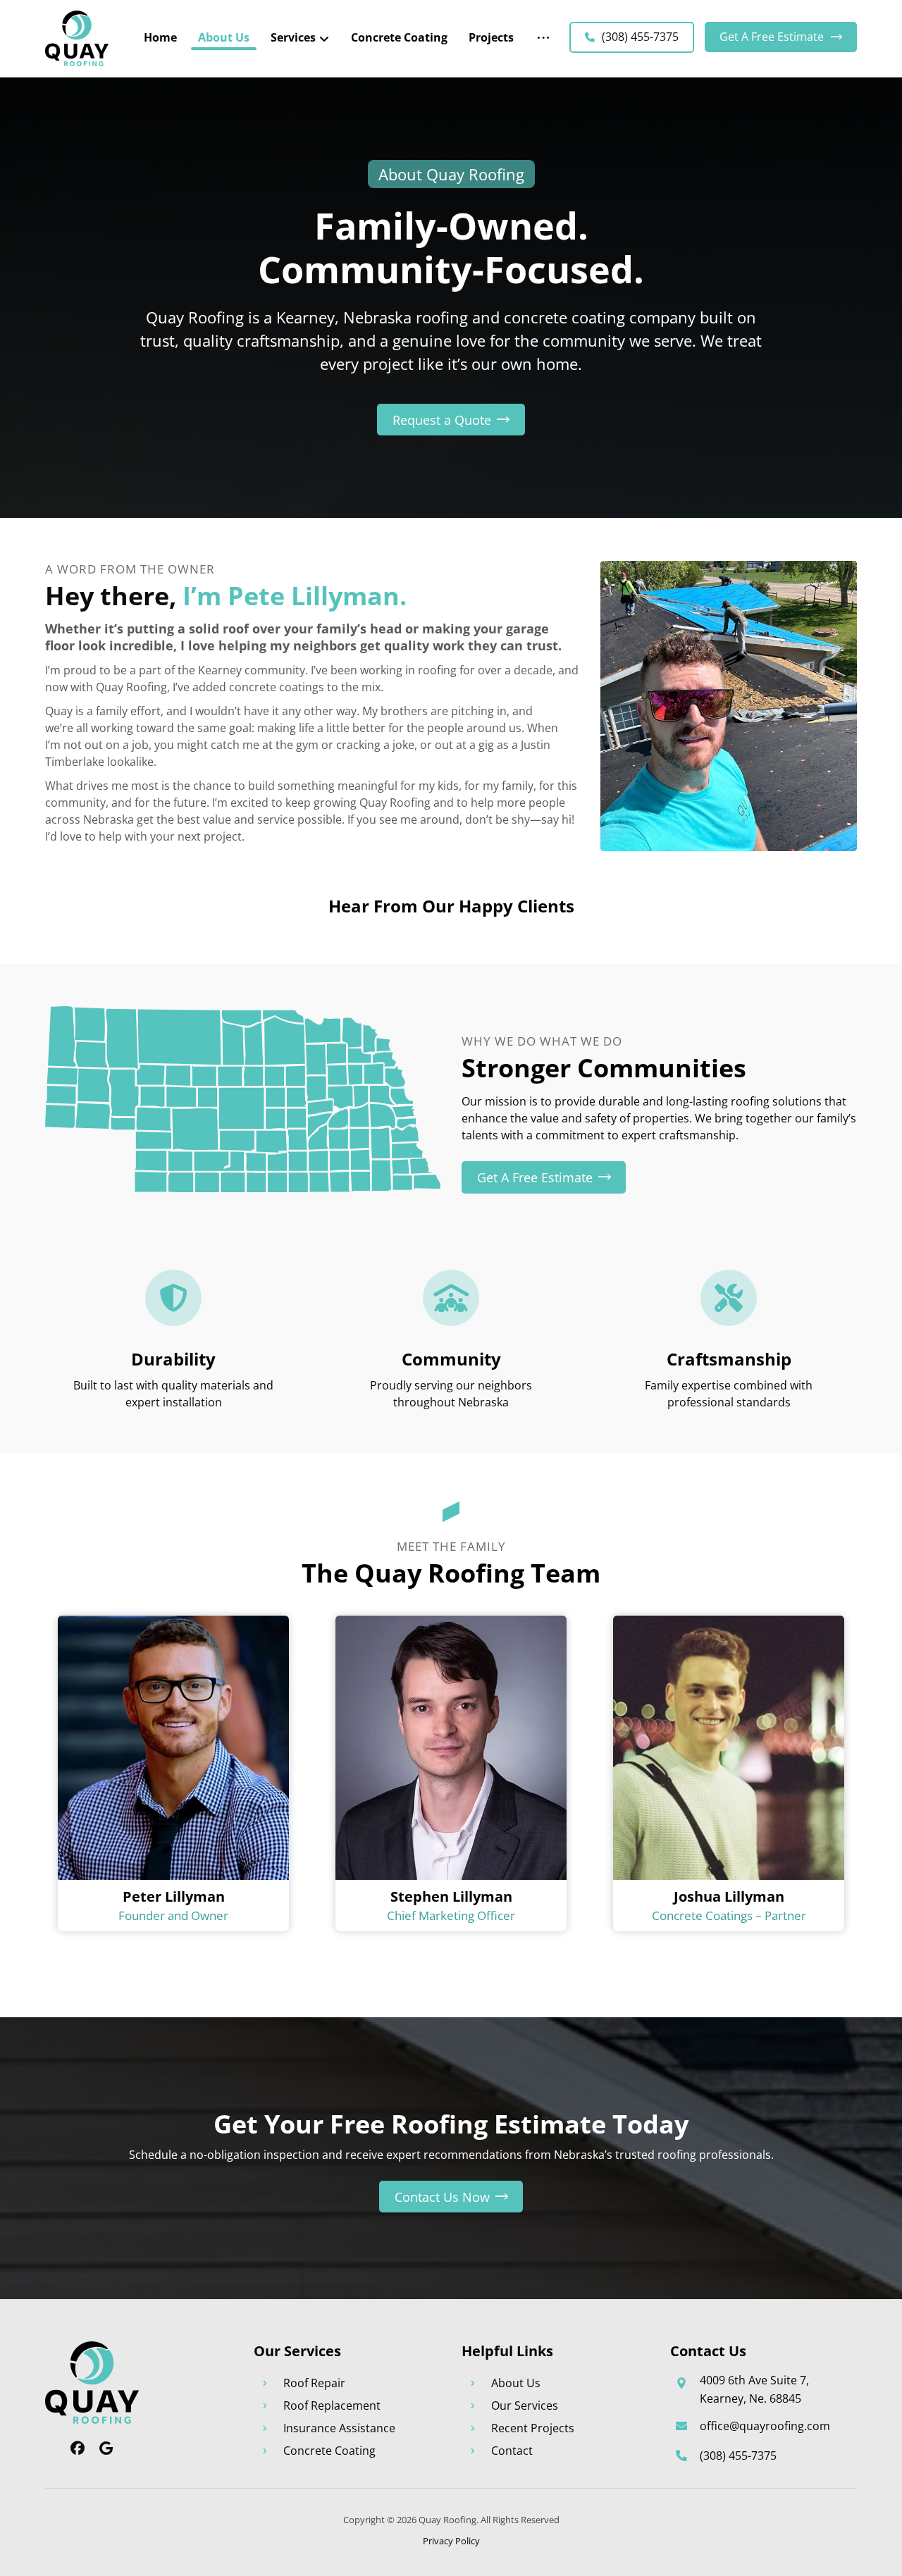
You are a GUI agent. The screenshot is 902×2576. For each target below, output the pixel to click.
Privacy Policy (451, 2541)
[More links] (543, 37)
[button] (451, 420)
